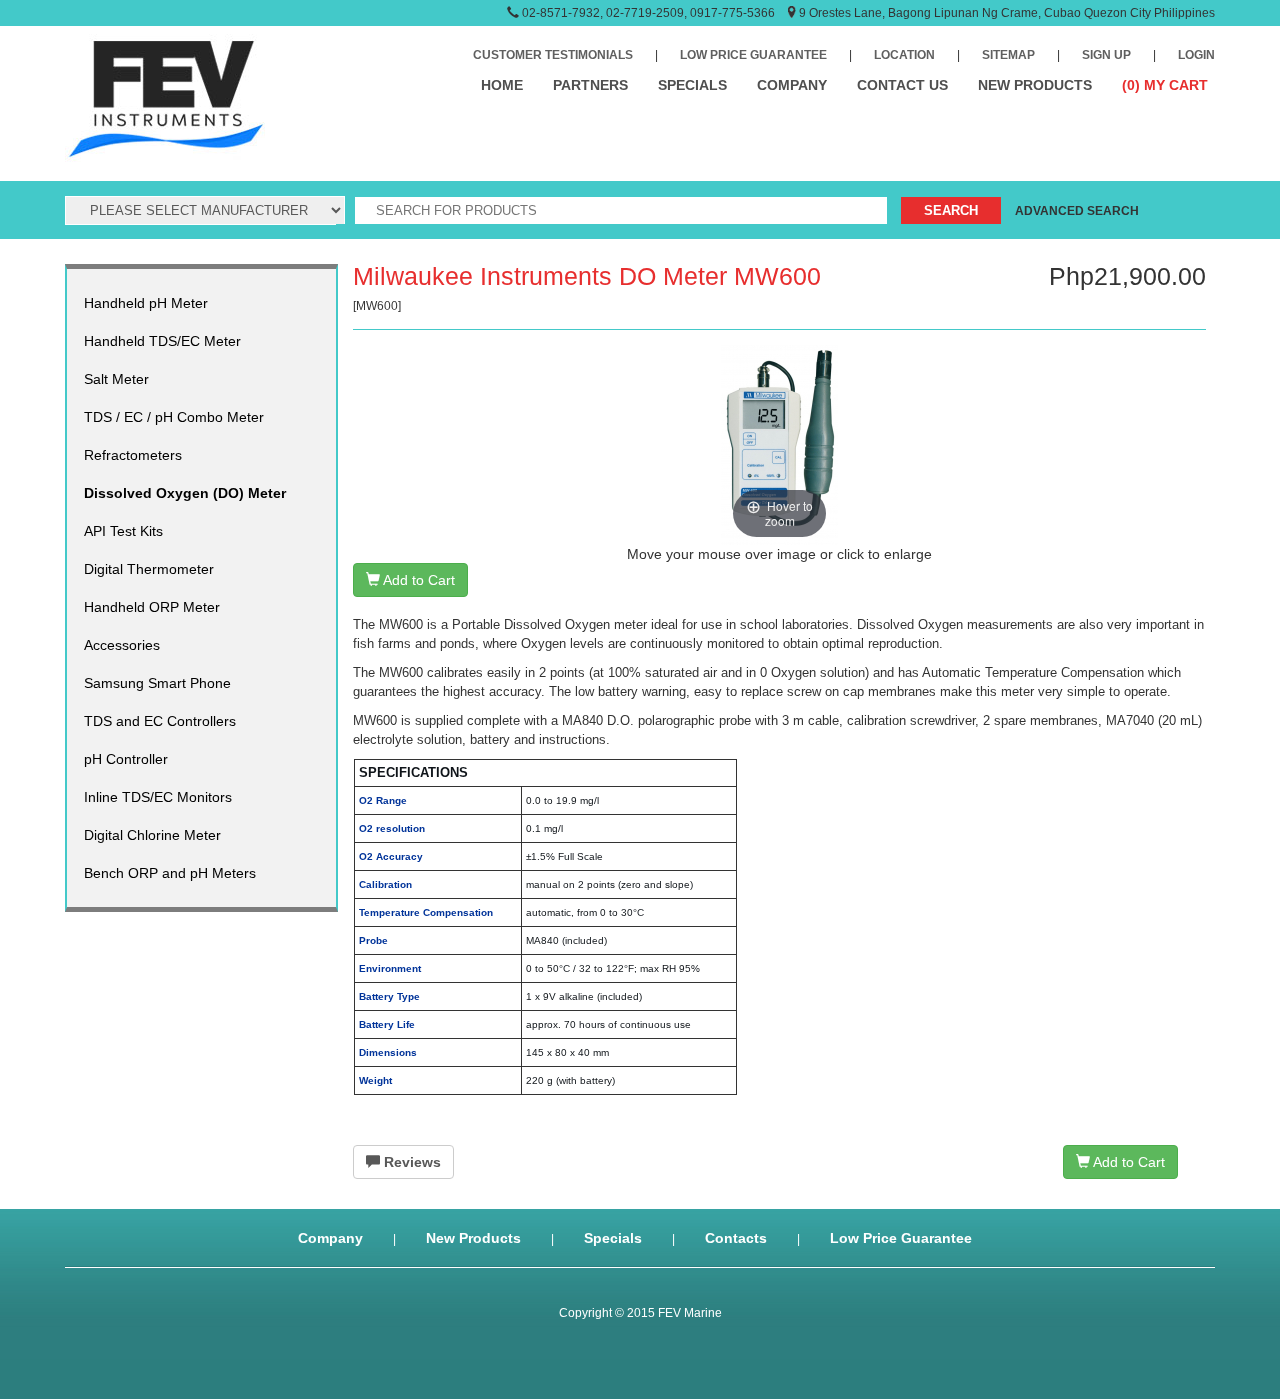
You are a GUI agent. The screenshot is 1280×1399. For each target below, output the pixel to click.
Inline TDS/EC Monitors (158, 797)
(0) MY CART (1165, 85)
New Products (473, 1238)
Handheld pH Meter (146, 303)
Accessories (122, 645)
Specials (613, 1238)
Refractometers (133, 455)
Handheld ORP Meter (152, 607)
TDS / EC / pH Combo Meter (174, 417)
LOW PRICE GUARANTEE (753, 55)
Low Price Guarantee (901, 1238)
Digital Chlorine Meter (152, 835)
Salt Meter (116, 379)
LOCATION (904, 55)
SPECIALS (692, 85)
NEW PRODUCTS (1035, 85)
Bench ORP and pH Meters (170, 873)
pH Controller (126, 759)
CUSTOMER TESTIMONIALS (553, 55)
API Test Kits (123, 531)
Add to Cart (417, 580)
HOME (502, 85)
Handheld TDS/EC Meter (162, 341)
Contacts (736, 1238)
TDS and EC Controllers (160, 721)
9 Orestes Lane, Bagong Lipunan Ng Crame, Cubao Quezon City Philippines (1007, 13)
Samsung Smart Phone (157, 683)
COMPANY (792, 85)
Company (330, 1238)
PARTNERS (590, 85)
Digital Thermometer (149, 569)
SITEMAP (1008, 55)
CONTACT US (902, 85)
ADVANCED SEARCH (1077, 211)
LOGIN (1196, 55)
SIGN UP (1106, 55)
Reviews (410, 1162)
